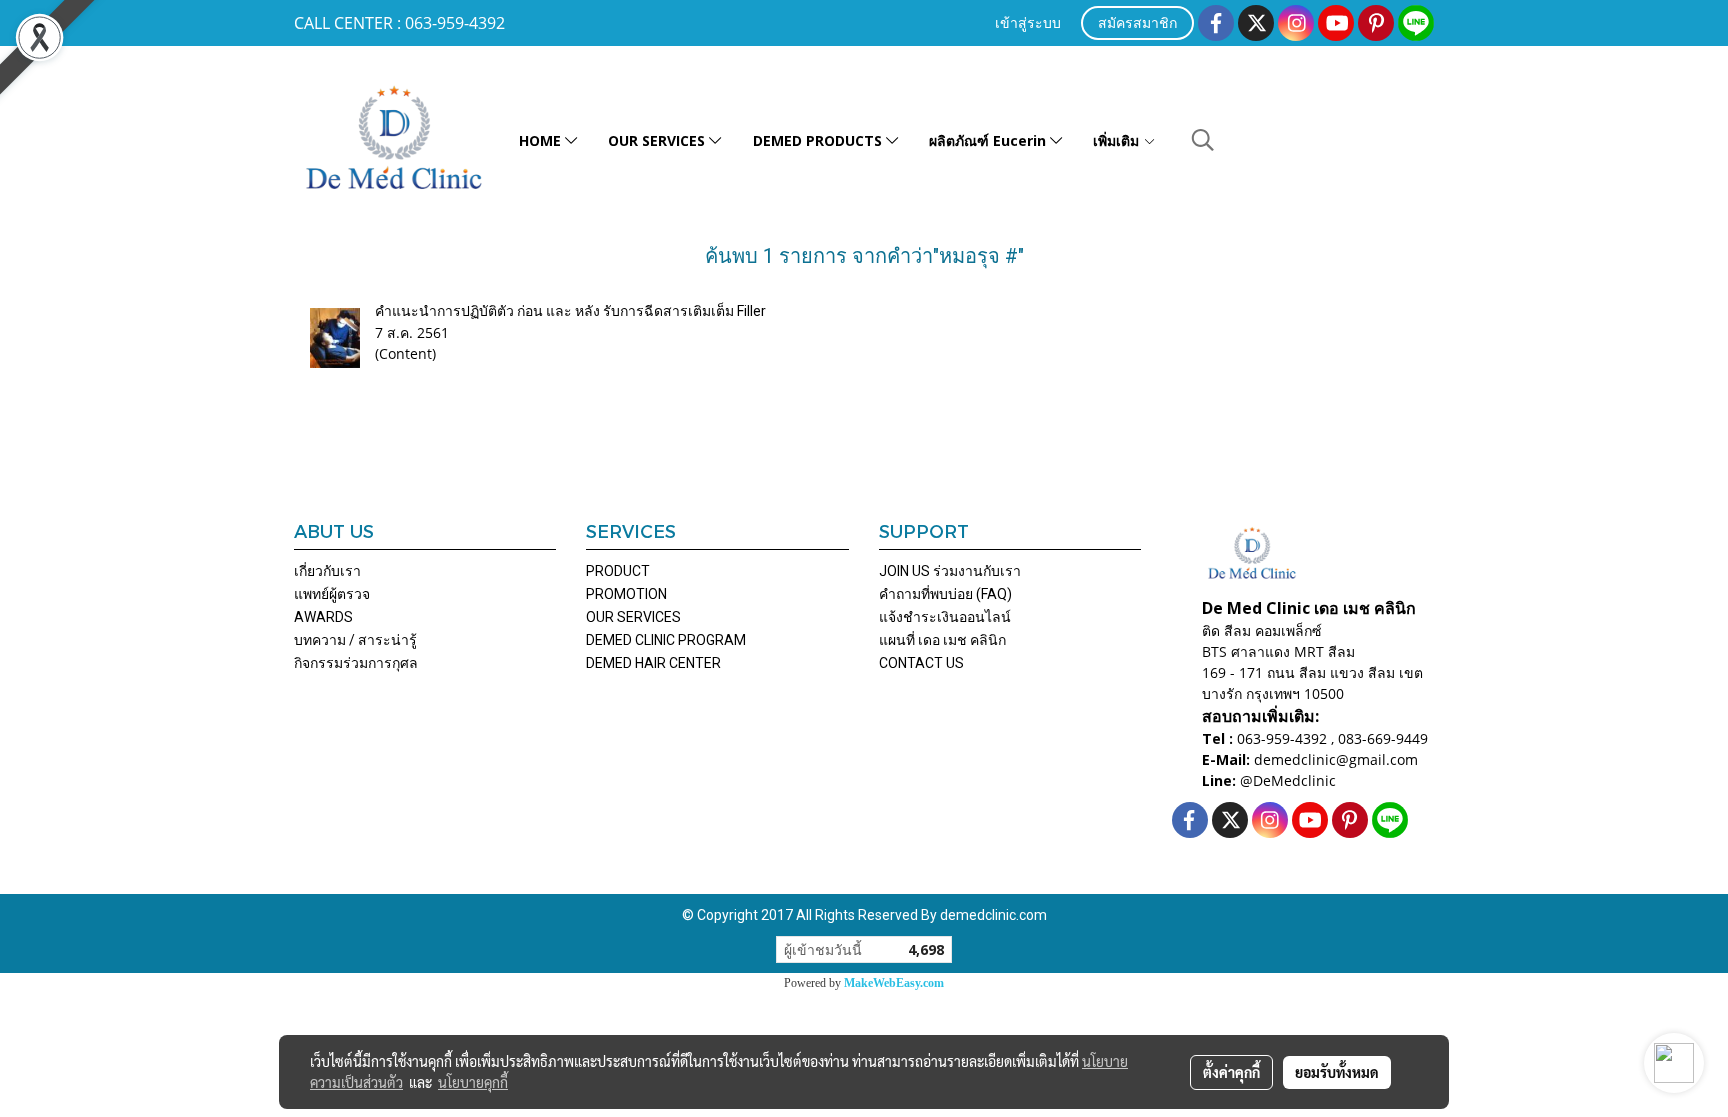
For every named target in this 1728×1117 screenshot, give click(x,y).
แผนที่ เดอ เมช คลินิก (942, 640)
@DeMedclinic (1288, 780)
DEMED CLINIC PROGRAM (666, 640)
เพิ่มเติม (1118, 140)
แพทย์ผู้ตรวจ (332, 594)
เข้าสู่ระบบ (1028, 24)
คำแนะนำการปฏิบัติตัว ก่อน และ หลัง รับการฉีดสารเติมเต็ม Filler (570, 311)
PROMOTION (626, 594)
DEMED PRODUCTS (819, 140)
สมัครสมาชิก (1137, 24)
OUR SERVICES (658, 140)
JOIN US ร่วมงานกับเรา (950, 571)
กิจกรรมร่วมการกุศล (356, 663)
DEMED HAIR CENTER (653, 663)
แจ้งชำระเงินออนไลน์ (945, 617)
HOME (542, 140)
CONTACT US (921, 663)
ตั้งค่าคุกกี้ (1231, 1072)
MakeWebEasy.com (894, 983)
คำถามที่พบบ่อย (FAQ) (945, 594)
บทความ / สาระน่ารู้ (355, 640)
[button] (1203, 140)
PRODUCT (618, 571)
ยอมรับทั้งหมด (1337, 1072)
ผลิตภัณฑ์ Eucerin (989, 140)
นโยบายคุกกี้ (473, 1082)
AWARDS (323, 617)
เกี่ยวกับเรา (327, 571)
